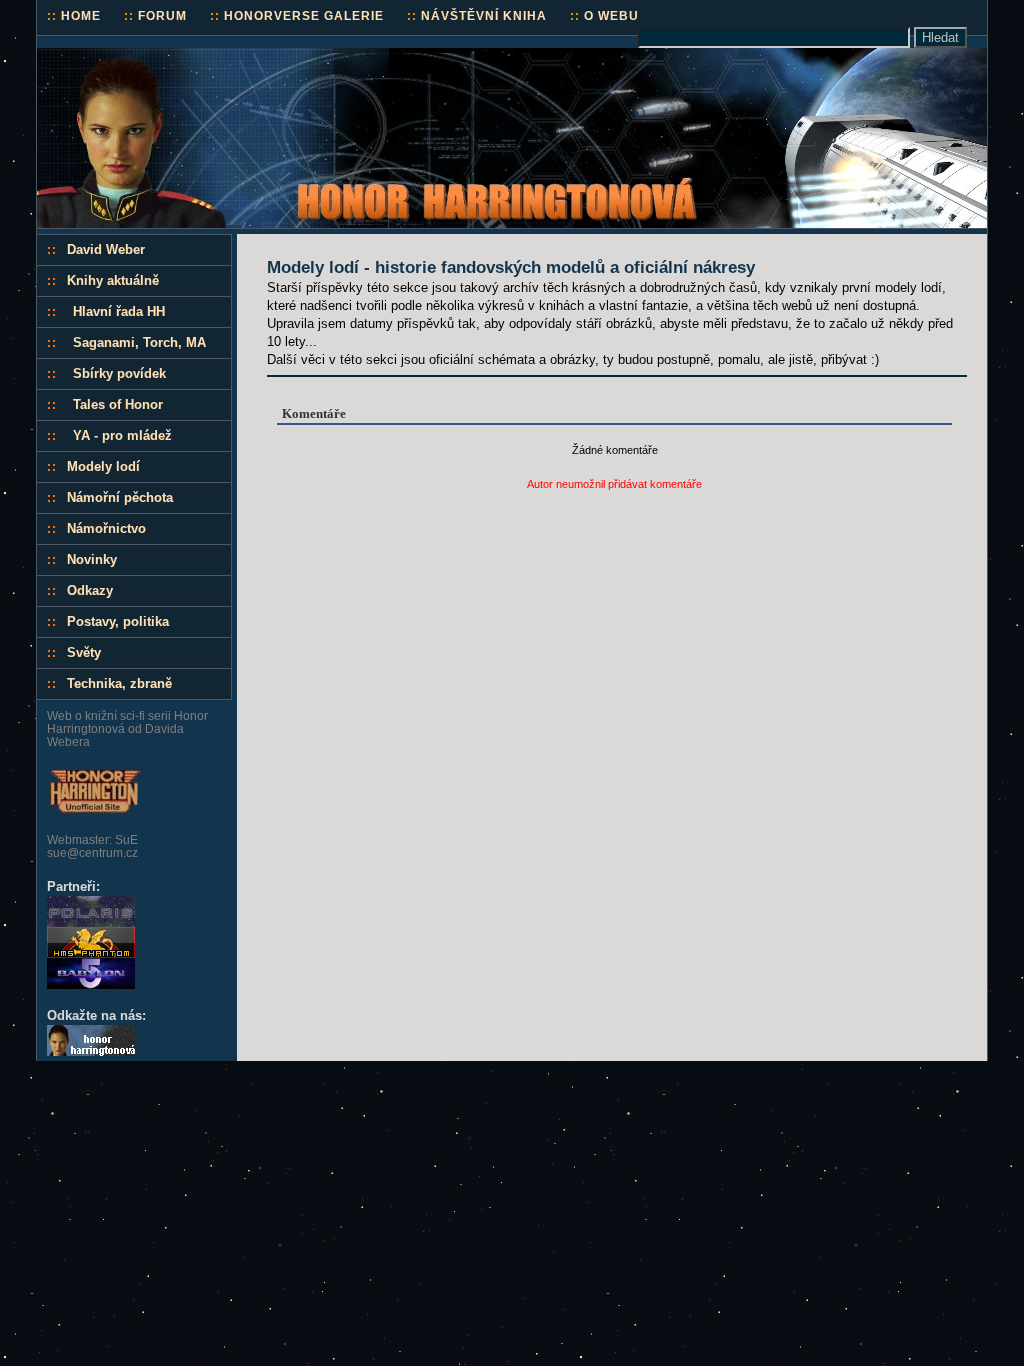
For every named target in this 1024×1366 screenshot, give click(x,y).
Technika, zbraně (119, 683)
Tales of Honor (118, 404)
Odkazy (90, 590)
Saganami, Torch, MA (139, 342)
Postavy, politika (118, 621)
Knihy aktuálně (113, 280)
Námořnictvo (106, 528)
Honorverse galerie (297, 15)
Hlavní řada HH (119, 311)
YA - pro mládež (122, 435)
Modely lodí (103, 466)
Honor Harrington (106, 57)
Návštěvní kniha (477, 15)
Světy (84, 652)
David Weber (106, 249)
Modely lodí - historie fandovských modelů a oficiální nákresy (511, 267)
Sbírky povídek (119, 373)
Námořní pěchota (120, 497)
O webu (604, 15)
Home (74, 15)
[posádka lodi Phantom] (91, 953)
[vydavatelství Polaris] (91, 922)
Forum (155, 15)
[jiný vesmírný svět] (91, 984)
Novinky (92, 559)
